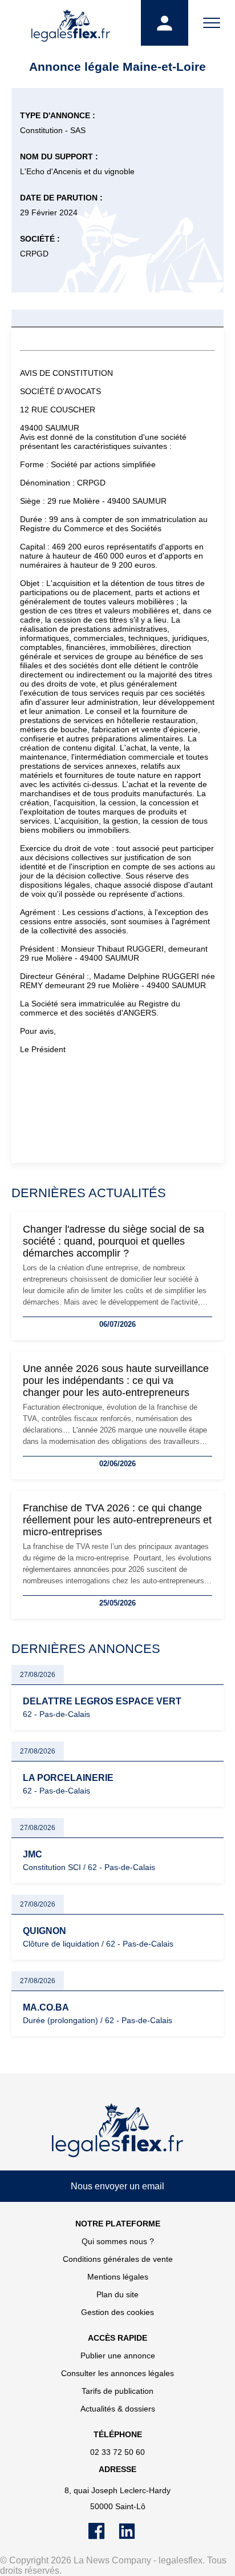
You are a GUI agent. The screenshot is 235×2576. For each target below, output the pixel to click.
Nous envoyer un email (117, 2186)
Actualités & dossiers (118, 2409)
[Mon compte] (164, 23)
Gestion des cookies (117, 2312)
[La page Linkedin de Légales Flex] (133, 2537)
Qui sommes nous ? (118, 2241)
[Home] (117, 2130)
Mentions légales (118, 2277)
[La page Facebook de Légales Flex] (104, 2537)
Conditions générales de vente (118, 2259)
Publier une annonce (118, 2356)
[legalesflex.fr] (70, 23)
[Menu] (212, 23)
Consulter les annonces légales (117, 2373)
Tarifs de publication (117, 2391)
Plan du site (117, 2294)
